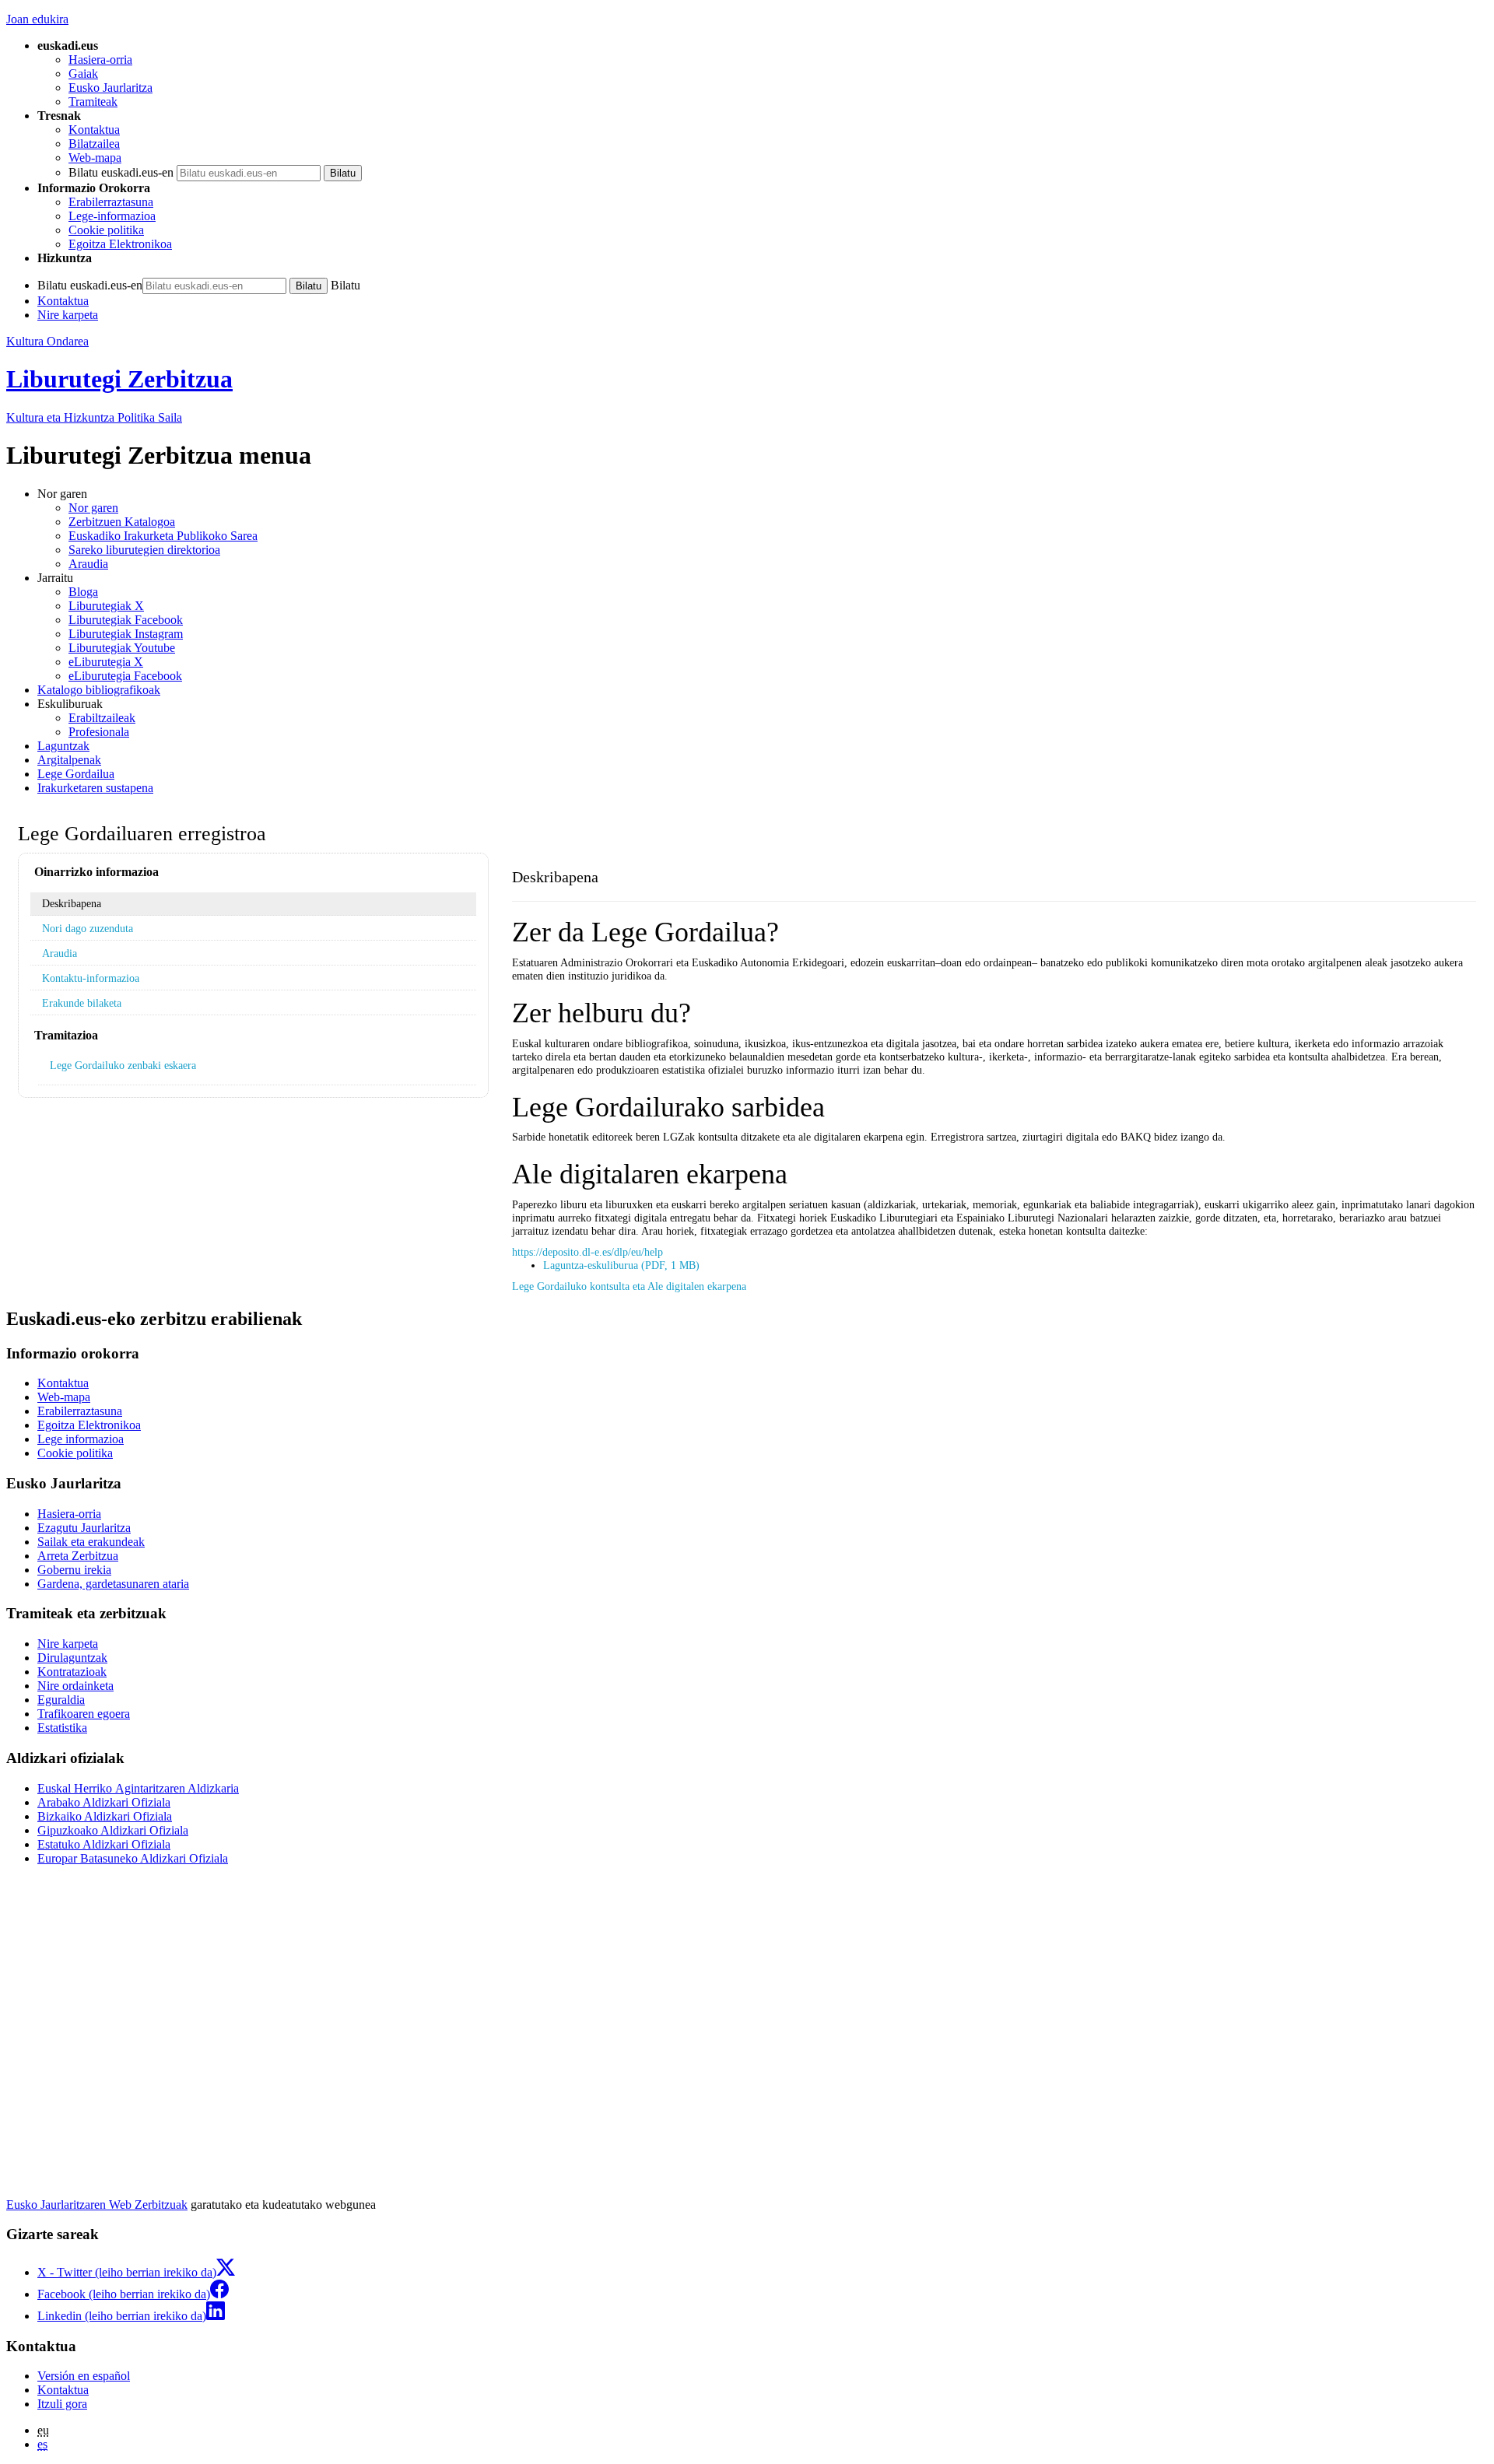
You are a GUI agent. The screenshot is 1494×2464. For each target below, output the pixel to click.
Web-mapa (95, 158)
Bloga (83, 592)
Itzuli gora (62, 2404)
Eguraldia (61, 1700)
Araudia (88, 564)
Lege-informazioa (112, 216)
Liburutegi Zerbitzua (119, 379)
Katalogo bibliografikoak (99, 690)
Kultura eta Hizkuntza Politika (94, 417)
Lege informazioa (81, 1439)
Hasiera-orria (100, 60)
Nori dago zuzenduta (88, 928)
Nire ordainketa (75, 1686)
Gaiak (83, 74)
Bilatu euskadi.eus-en (121, 172)
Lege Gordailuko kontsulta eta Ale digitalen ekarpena (629, 1286)
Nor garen (93, 508)
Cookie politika (106, 230)
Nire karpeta (68, 315)
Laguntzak (63, 746)
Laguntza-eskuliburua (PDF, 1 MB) (621, 1265)
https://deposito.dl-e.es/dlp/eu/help (587, 1252)
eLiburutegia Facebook (125, 676)
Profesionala (99, 732)
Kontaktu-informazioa (91, 978)
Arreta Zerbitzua (78, 1556)
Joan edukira (37, 19)
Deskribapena (72, 903)
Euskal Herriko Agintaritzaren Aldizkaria (138, 1788)
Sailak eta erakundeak (91, 1542)
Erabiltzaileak (102, 718)
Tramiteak (93, 102)
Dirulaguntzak (72, 1658)
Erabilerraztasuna (111, 202)
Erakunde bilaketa (82, 1003)
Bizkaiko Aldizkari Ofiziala (105, 1816)
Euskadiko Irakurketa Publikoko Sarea (163, 536)
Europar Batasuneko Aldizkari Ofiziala (133, 1858)
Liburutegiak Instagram (126, 634)
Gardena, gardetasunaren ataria (113, 1584)
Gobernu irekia (74, 1570)
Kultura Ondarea (47, 341)
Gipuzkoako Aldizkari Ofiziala (113, 1830)
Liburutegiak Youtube (122, 648)
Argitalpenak (69, 760)
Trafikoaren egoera (84, 1714)
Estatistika (62, 1728)
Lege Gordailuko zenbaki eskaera (123, 1065)
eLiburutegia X (106, 662)
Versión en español (84, 2376)
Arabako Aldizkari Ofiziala (104, 1802)
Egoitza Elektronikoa (120, 244)
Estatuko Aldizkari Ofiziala (104, 1844)
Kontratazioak (72, 1672)
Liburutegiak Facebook (126, 620)
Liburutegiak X (106, 606)
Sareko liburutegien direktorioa (144, 550)
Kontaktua (94, 130)
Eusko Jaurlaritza (110, 88)
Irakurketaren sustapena (95, 788)
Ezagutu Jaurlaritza (84, 1528)
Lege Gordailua (76, 774)
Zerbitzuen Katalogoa (122, 522)
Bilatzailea (94, 144)
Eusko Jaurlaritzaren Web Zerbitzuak (97, 2205)
